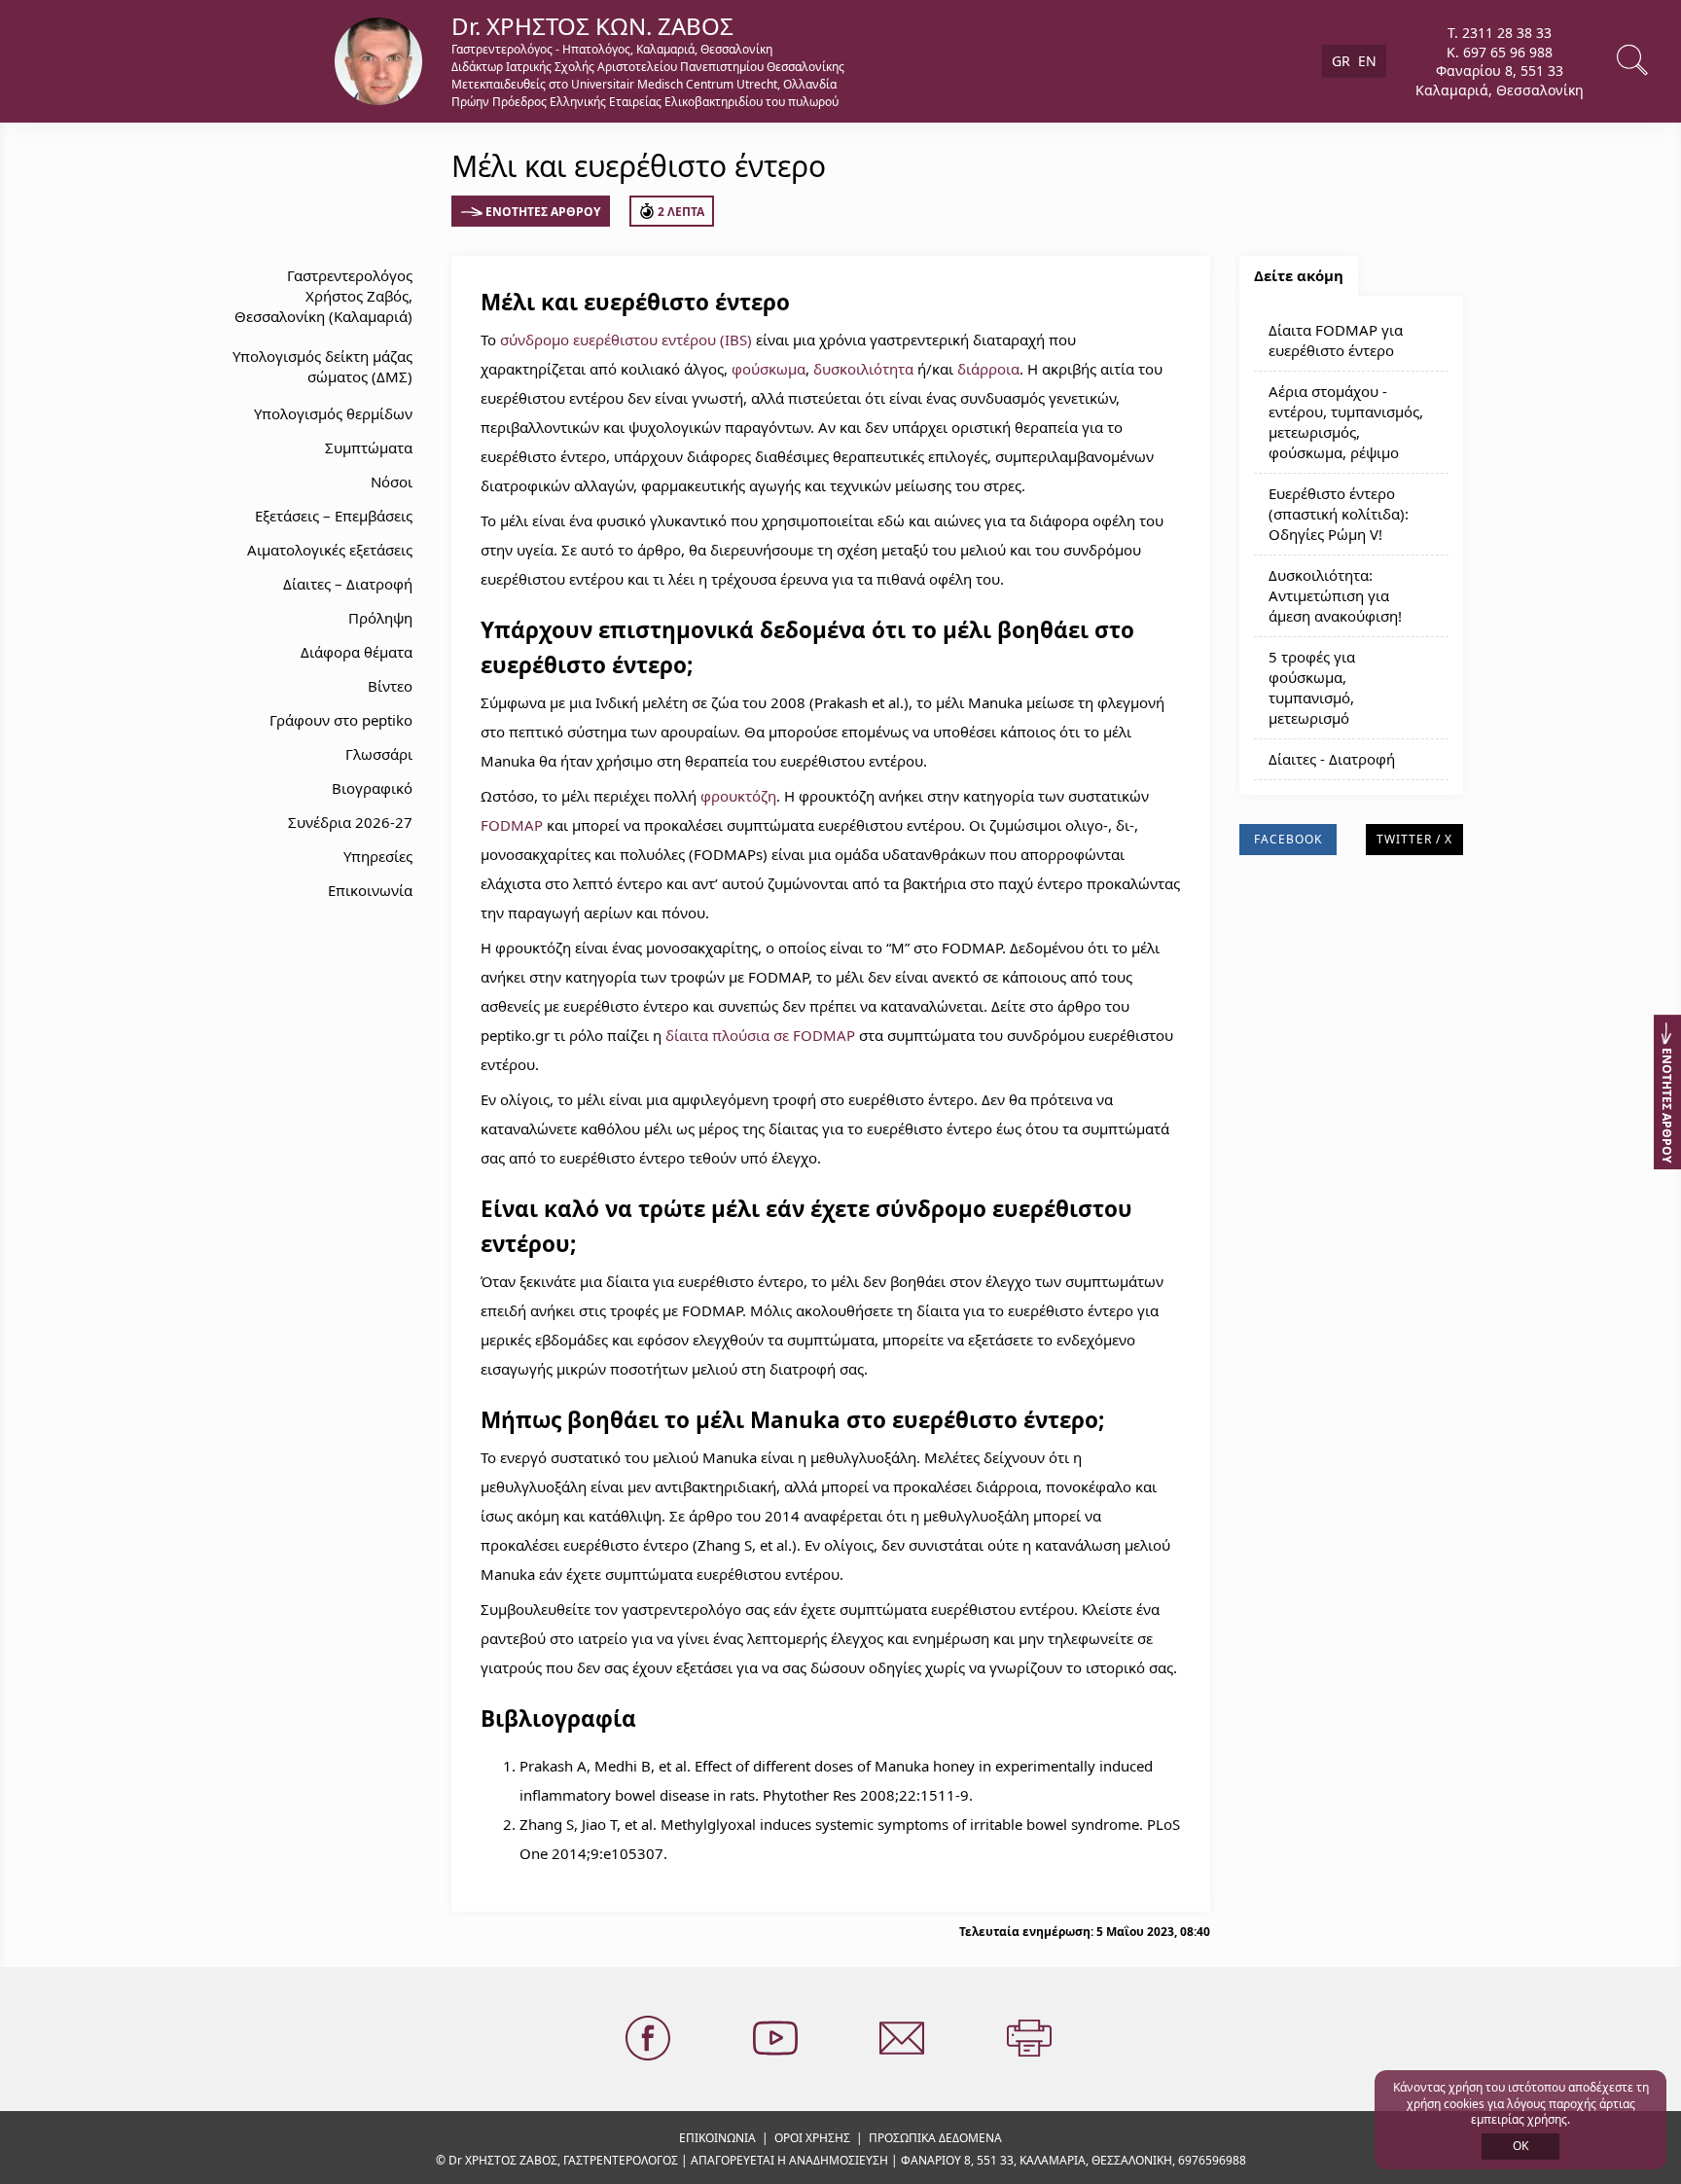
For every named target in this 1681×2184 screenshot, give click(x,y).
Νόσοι (392, 482)
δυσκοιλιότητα (863, 369)
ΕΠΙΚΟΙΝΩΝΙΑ (717, 2138)
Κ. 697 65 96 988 (1500, 51)
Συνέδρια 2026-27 (350, 822)
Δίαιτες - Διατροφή (1332, 759)
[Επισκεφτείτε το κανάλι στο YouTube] (777, 2039)
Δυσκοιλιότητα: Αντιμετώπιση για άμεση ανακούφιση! (1335, 595)
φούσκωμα (769, 369)
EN (1367, 61)
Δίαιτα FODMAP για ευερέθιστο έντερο (1336, 340)
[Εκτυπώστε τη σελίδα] (1031, 2039)
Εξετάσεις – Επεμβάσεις (334, 516)
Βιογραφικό (372, 788)
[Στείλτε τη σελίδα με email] (904, 2039)
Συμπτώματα (369, 448)
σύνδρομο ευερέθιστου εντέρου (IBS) (626, 340)
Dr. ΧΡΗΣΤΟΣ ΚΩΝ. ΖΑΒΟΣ (592, 26)
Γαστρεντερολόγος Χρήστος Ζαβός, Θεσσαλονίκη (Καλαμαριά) (323, 296)
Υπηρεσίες (378, 856)
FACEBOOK (1288, 839)
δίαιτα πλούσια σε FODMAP (760, 1035)
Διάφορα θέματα (357, 652)
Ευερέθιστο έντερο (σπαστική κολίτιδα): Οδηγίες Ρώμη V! (1339, 514)
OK (1520, 2146)
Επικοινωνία (370, 890)
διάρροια (988, 369)
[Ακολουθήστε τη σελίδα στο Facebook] (650, 2039)
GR (1341, 61)
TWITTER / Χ (1414, 839)
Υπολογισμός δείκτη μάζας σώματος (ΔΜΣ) (322, 366)
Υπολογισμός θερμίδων (333, 413)
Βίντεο (390, 686)
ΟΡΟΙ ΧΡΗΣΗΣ (812, 2138)
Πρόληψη (380, 618)
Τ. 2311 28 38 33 (1500, 33)
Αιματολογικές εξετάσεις (330, 550)
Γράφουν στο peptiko (341, 720)
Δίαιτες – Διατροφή (348, 584)
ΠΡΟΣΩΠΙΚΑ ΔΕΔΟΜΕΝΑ (935, 2138)
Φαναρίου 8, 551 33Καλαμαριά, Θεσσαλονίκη (1500, 80)
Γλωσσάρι (379, 754)
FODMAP (512, 825)
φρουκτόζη (738, 796)
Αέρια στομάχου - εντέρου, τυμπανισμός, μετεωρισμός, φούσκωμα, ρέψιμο (1346, 422)
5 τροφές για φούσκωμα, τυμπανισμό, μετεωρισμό (1312, 687)
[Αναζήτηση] (1634, 61)
